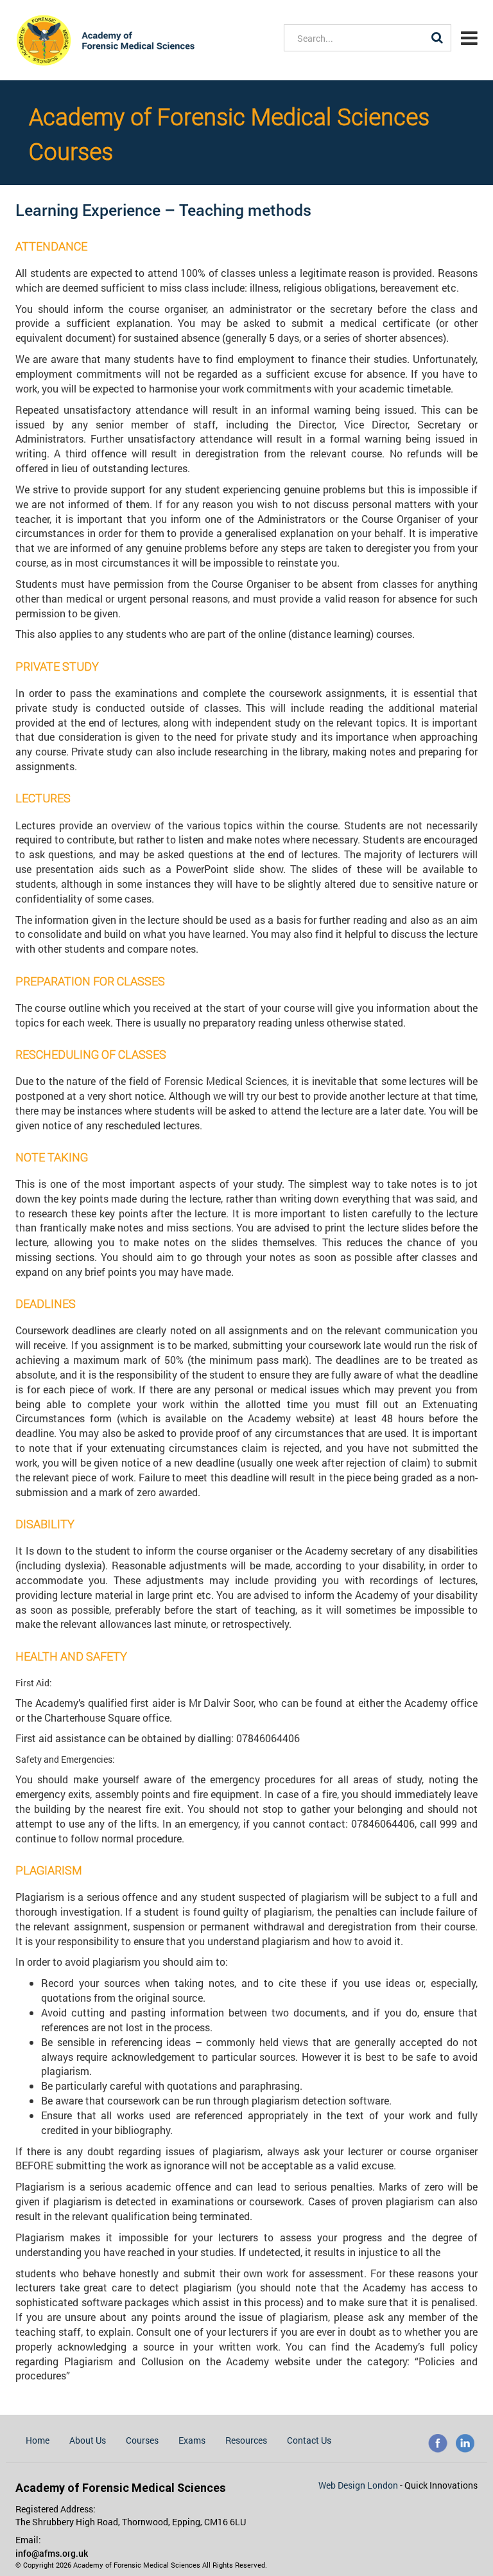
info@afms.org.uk (52, 2553)
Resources (246, 2440)
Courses (142, 2440)
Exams (192, 2440)
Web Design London (359, 2485)
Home (38, 2440)
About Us (88, 2440)
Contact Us (309, 2440)
